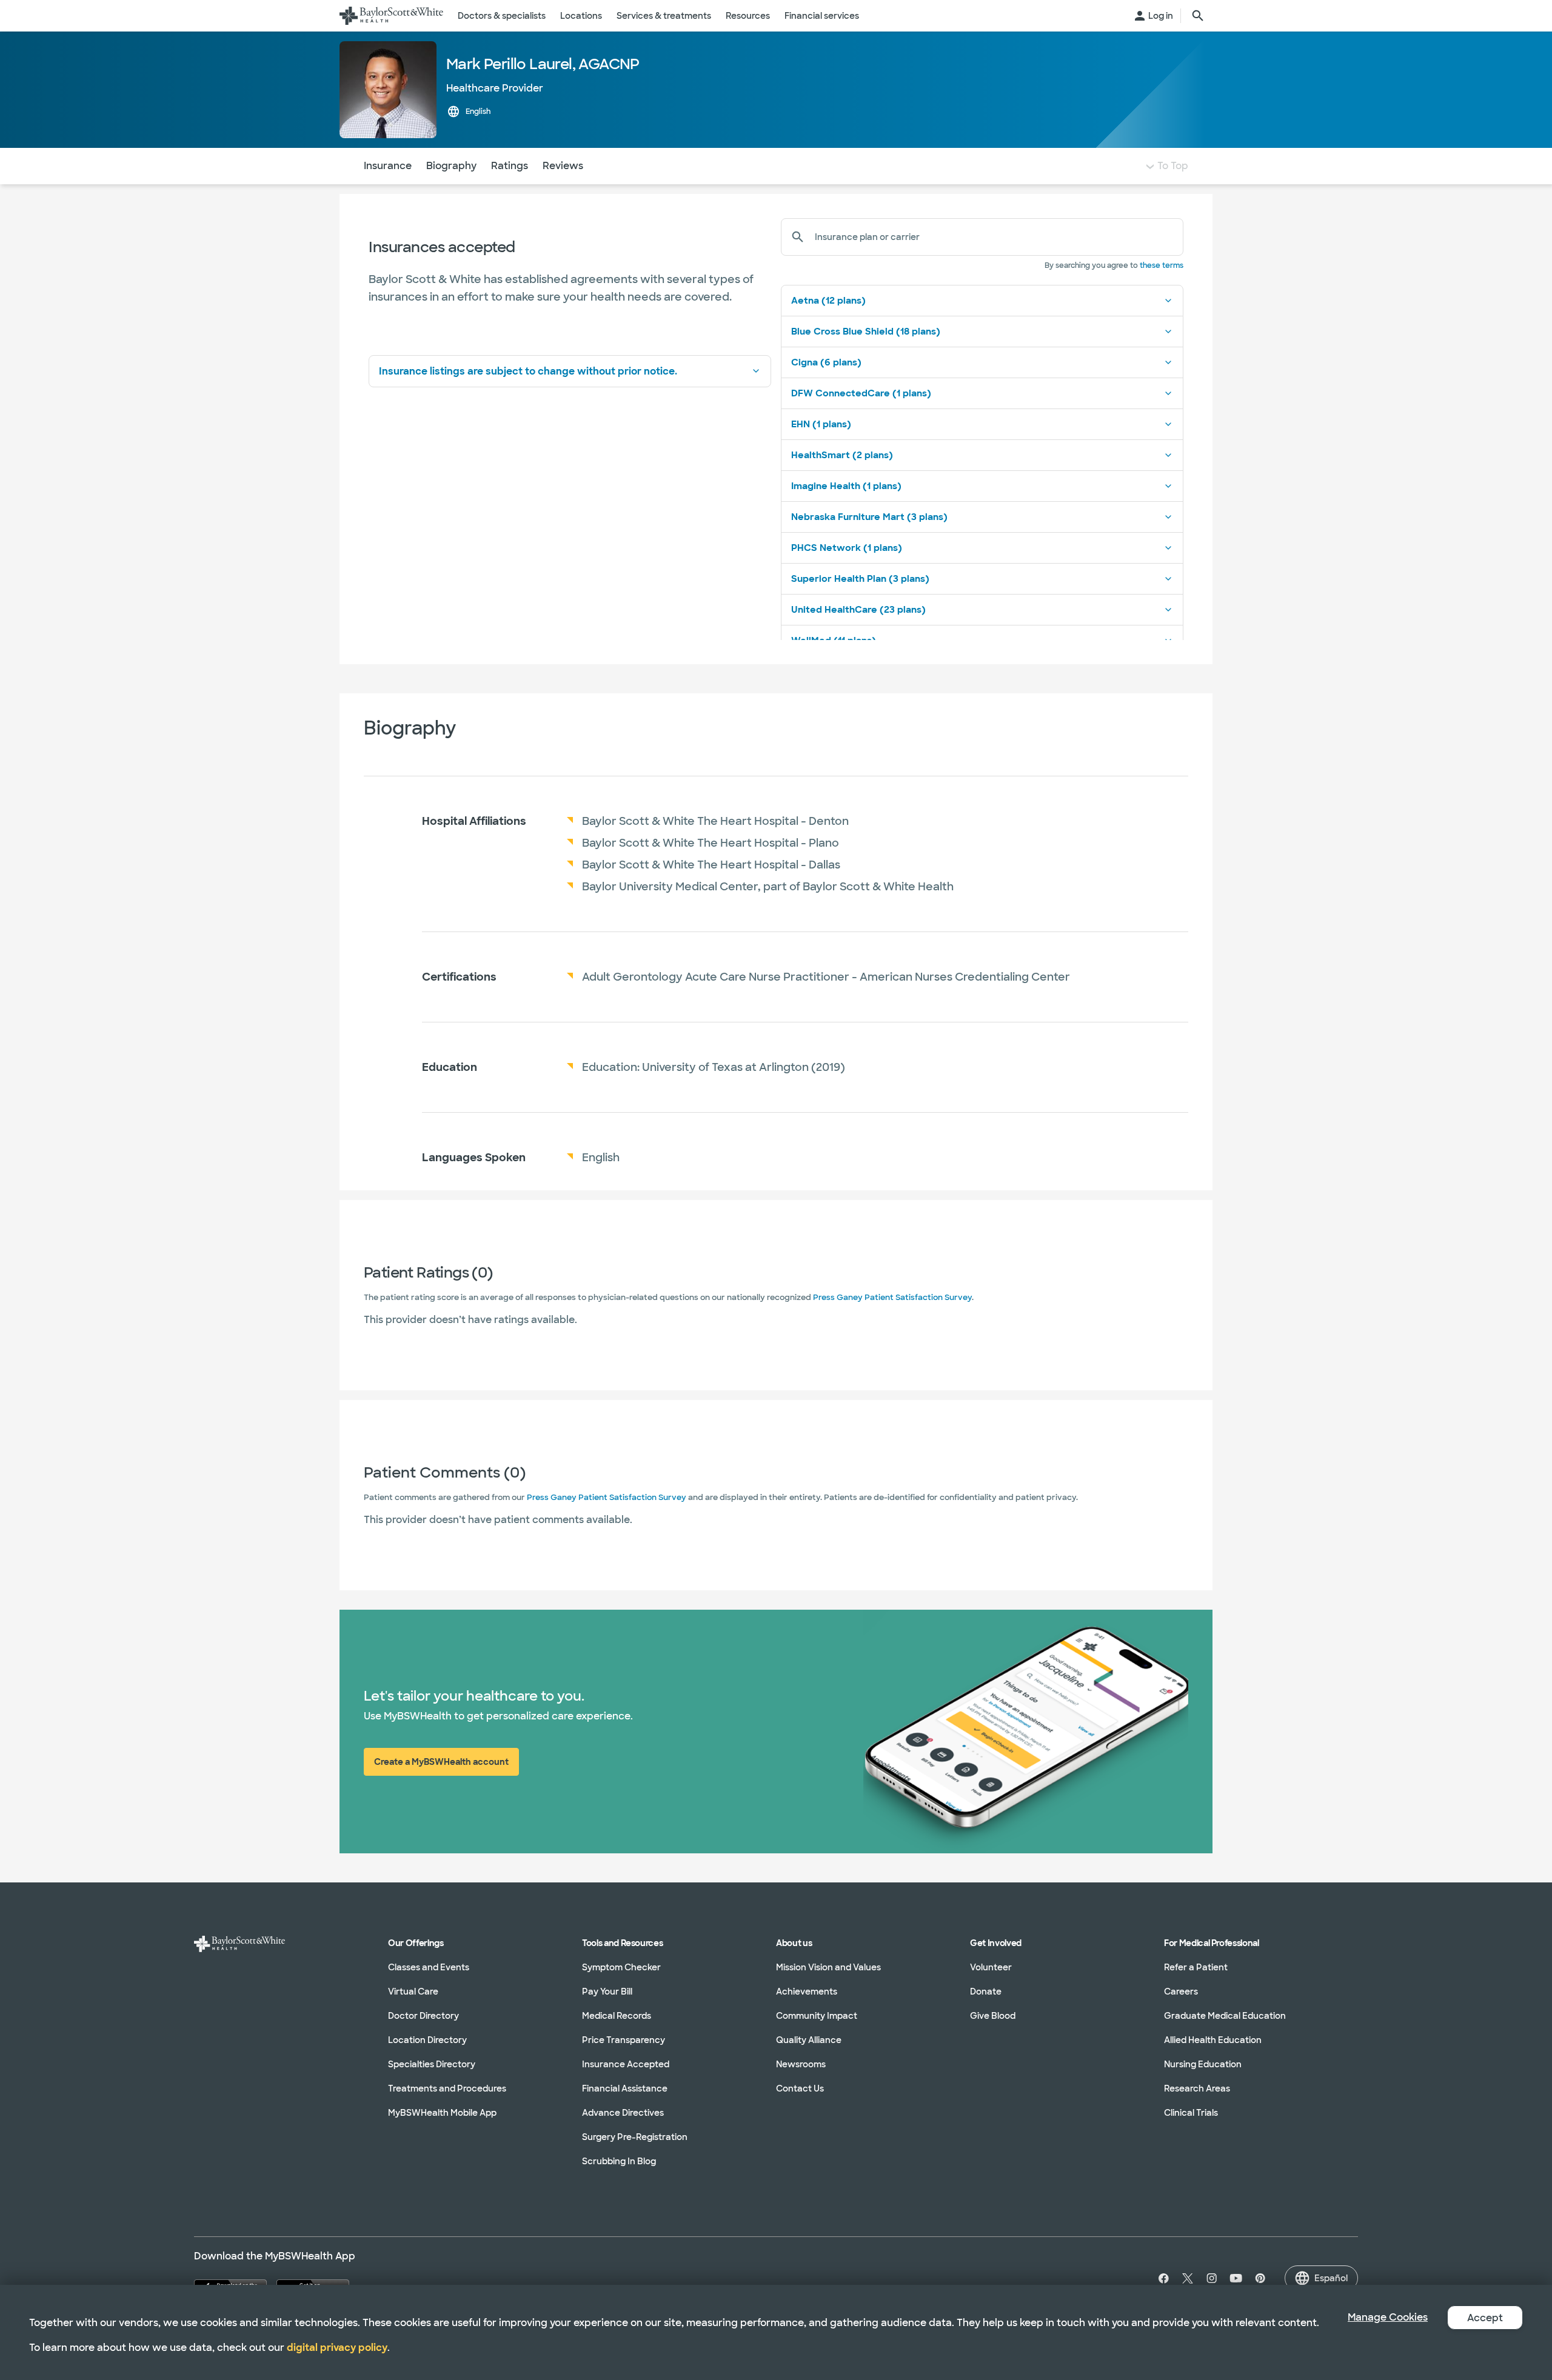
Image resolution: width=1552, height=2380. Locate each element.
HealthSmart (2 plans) (842, 455)
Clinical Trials (1191, 2113)
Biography (451, 166)
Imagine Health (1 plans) (846, 486)
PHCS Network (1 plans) (847, 548)
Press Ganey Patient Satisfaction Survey (892, 1297)
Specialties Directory (432, 2064)
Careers (1181, 1992)
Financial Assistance (625, 2088)
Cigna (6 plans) (826, 362)
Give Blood (993, 2016)
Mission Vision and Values (828, 1967)
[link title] (391, 16)
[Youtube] (1236, 2278)
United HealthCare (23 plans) (858, 610)
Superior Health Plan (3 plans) (860, 579)
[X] (1188, 2278)
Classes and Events (429, 1967)
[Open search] (1198, 16)
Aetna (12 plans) (828, 301)
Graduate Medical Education (1225, 2016)
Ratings (510, 166)
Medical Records (617, 2016)
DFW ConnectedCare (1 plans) (861, 393)
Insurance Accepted (626, 2064)
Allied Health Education (1213, 2040)
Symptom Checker (621, 1967)
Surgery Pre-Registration (635, 2137)
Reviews (563, 166)
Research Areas (1197, 2088)
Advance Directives (623, 2113)
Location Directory (427, 2040)
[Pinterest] (1260, 2278)
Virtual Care (413, 1992)
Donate (986, 1992)
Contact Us (800, 2088)
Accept (1485, 2318)
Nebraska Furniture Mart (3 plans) (869, 517)
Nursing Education (1203, 2064)
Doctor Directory (423, 2016)
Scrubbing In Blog (619, 2161)
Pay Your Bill (607, 1992)
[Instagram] (1212, 2278)
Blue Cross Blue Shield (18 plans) (866, 332)
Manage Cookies (1388, 2317)
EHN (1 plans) (821, 424)
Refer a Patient (1196, 1967)
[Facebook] (1161, 2278)
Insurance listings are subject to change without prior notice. (528, 371)
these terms (1162, 265)
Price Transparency (624, 2040)
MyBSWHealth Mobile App (442, 2113)
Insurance (388, 166)
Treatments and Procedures (447, 2088)
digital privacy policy (337, 2348)
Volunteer (991, 1967)
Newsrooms (801, 2064)
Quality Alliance (809, 2040)
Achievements (807, 1992)
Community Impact (817, 2016)
